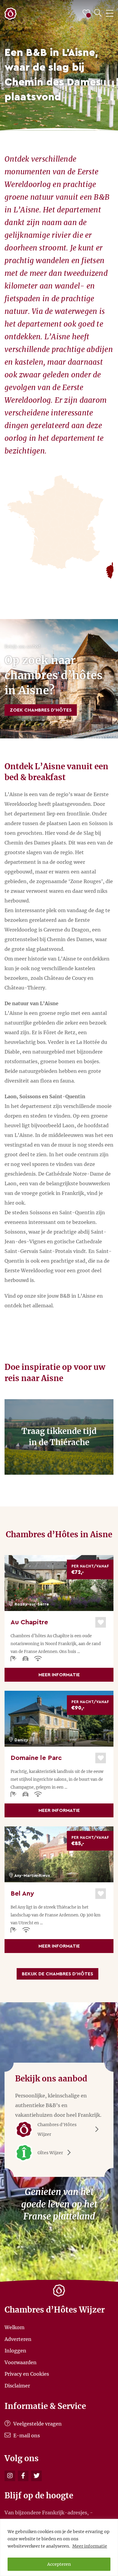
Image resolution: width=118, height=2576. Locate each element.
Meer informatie (90, 2546)
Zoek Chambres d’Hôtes (41, 710)
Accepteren (59, 2564)
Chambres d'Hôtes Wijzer (57, 2129)
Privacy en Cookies (27, 2374)
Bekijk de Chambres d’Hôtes (57, 1974)
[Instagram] (10, 2476)
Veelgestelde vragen (37, 2424)
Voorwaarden (21, 2362)
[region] (59, 2547)
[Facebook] (23, 2476)
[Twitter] (36, 2476)
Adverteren (18, 2339)
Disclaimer (17, 2385)
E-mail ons (26, 2436)
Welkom (15, 2327)
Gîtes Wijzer (50, 2153)
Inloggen (15, 2351)
